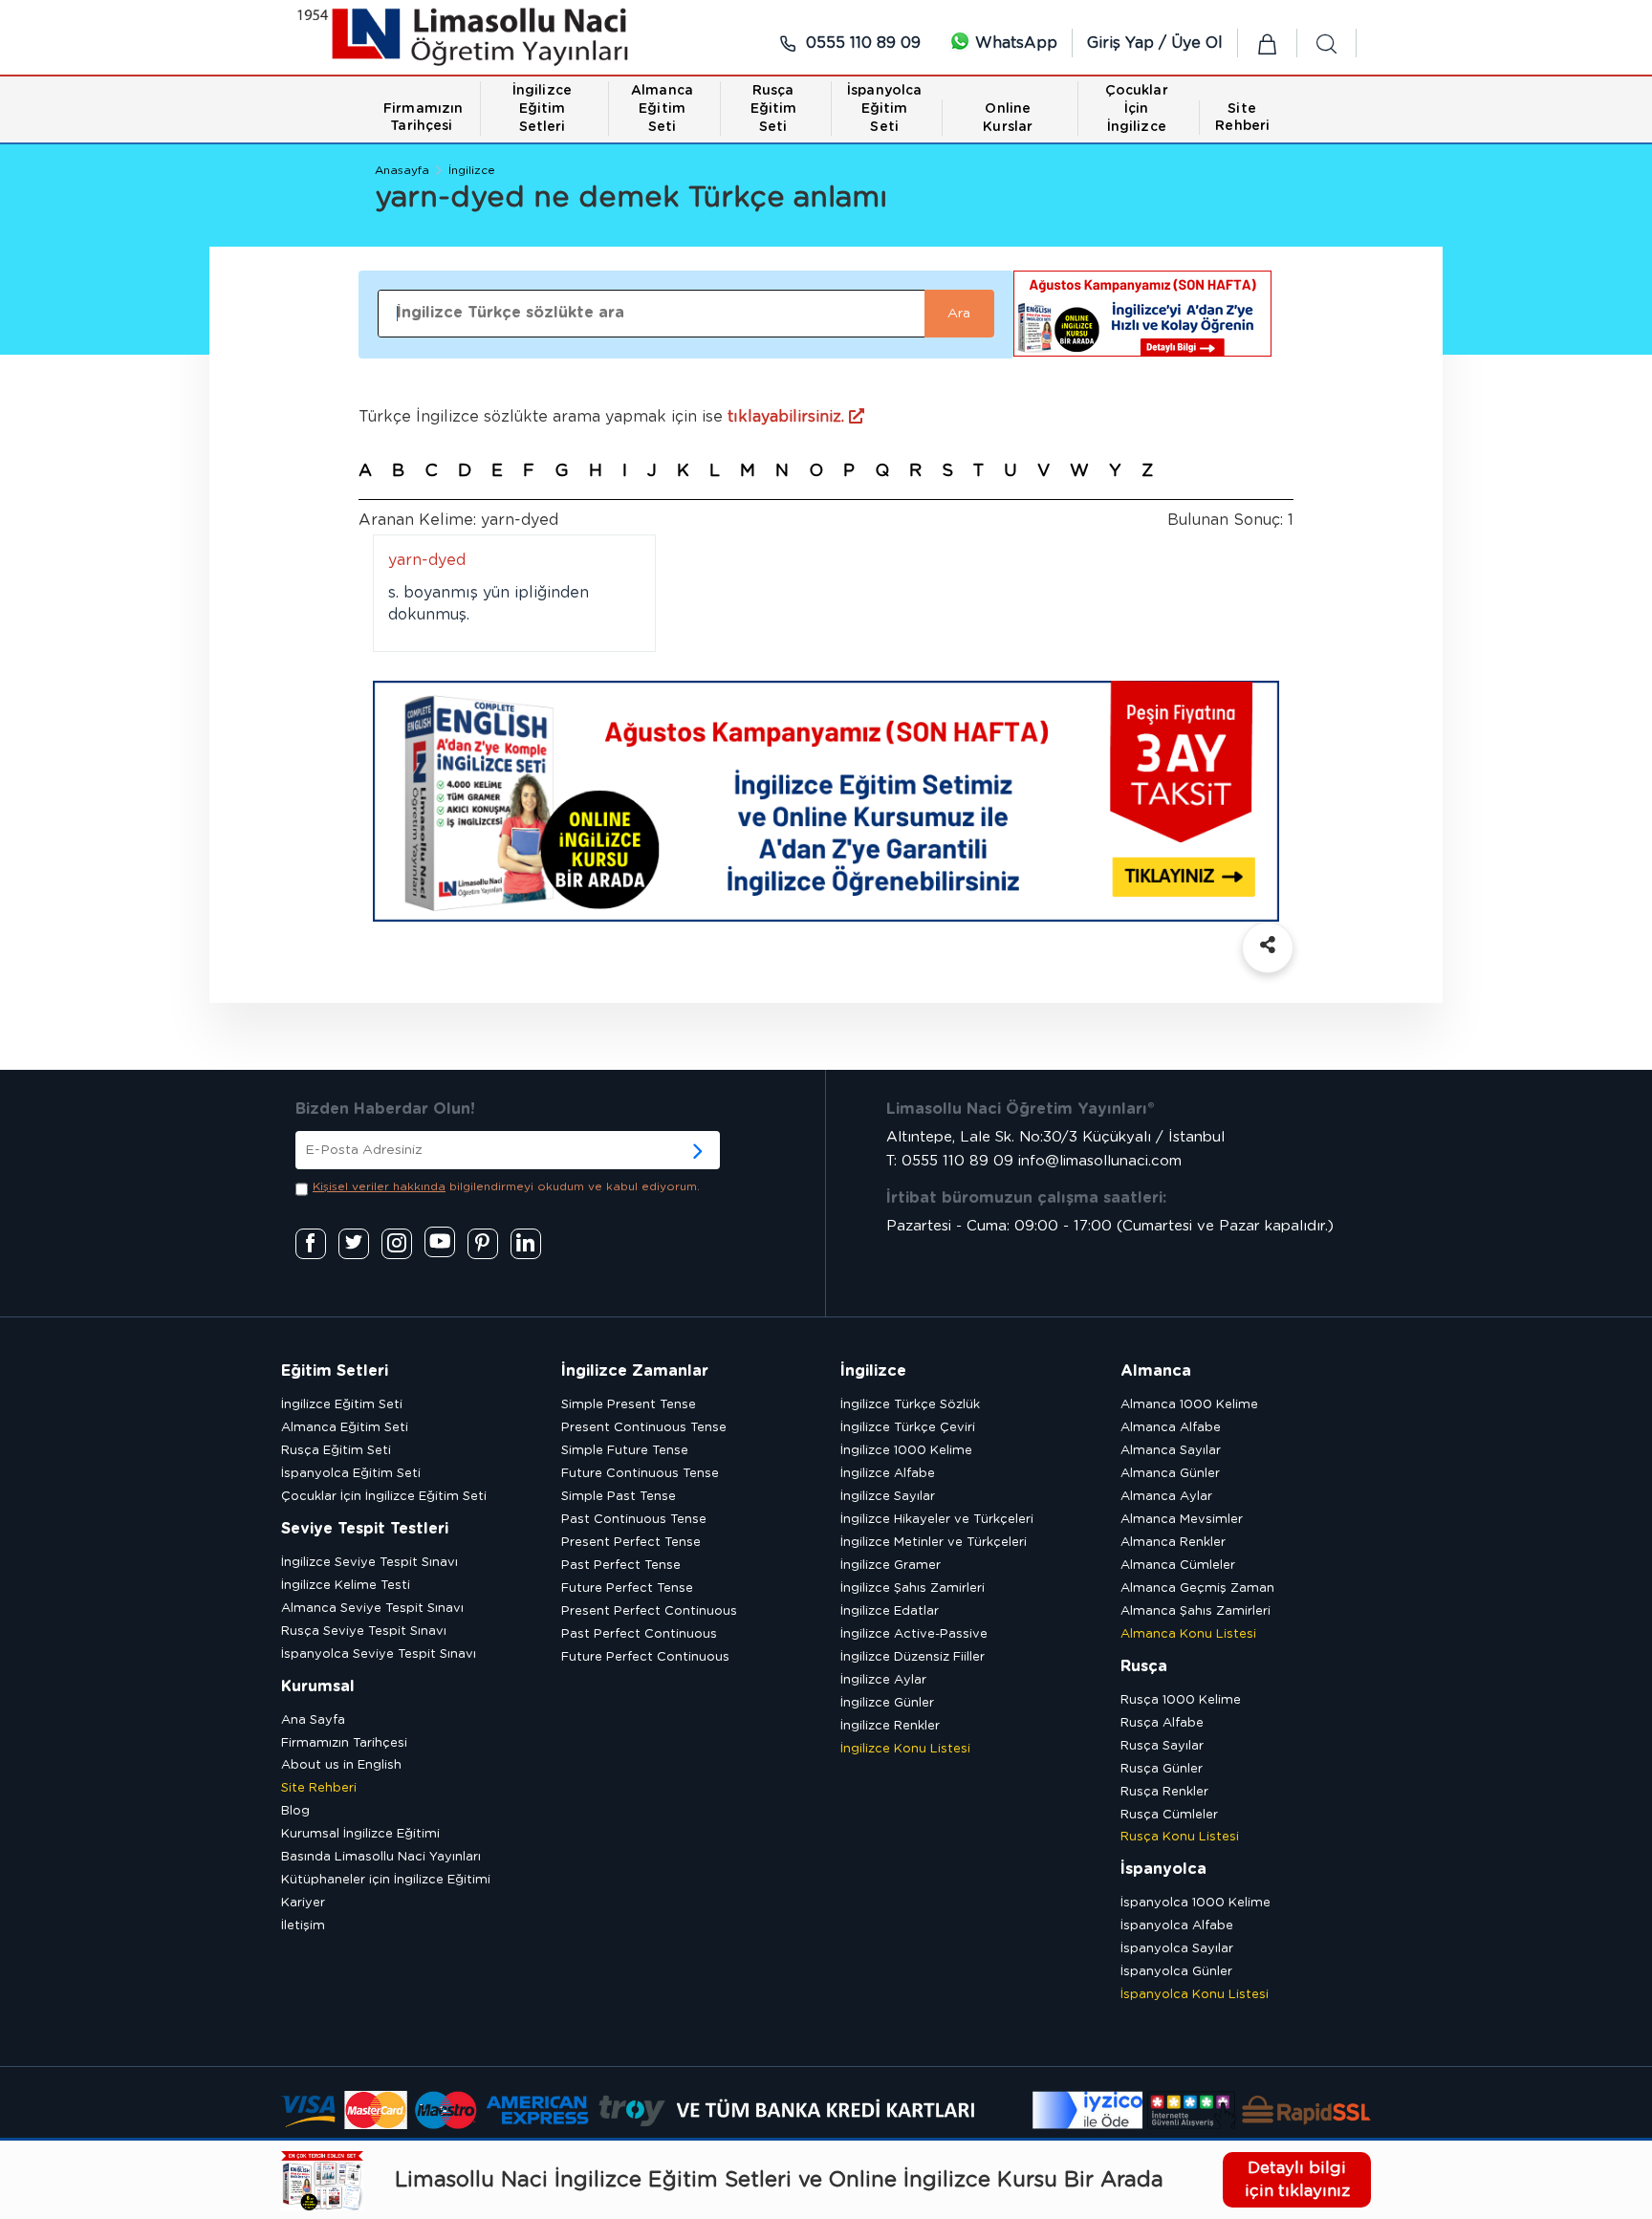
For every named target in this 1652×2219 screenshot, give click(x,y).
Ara (959, 314)
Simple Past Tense (619, 1497)
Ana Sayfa (313, 1720)
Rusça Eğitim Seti (336, 1451)
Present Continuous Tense (644, 1428)
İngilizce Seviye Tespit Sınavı (370, 1563)
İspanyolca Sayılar (1177, 1949)
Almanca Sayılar (1171, 1451)
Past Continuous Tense (634, 1520)
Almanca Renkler (1173, 1543)
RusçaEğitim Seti (774, 109)
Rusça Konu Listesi (1180, 1837)
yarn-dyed (427, 560)
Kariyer (303, 1903)
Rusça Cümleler (1169, 1815)
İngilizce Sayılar (888, 1497)
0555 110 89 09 (861, 43)
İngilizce (472, 170)
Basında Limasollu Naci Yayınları (381, 1857)
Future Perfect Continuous (645, 1657)
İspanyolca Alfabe (1177, 1926)
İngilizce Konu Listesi (905, 1749)
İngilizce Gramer (891, 1566)
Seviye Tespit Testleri (365, 1529)
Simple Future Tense (625, 1451)
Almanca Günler (1170, 1474)
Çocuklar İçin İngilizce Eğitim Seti (384, 1497)
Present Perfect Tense (631, 1543)
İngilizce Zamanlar (635, 1371)
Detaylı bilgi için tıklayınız (1297, 2179)
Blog (295, 1811)
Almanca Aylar (1166, 1497)
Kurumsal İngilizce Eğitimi (360, 1834)
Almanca (1156, 1371)
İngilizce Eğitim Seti (342, 1405)
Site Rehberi (319, 1788)
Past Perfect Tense (621, 1566)
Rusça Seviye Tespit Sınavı (364, 1632)
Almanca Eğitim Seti (345, 1428)
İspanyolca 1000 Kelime (1196, 1903)
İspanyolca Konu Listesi (1195, 1995)
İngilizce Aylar (883, 1680)
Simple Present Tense (629, 1405)
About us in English (341, 1765)
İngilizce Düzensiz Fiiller (913, 1657)
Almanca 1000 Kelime (1189, 1405)
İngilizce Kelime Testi (346, 1586)
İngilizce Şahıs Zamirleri (913, 1588)
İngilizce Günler (887, 1703)
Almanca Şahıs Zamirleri (1196, 1611)
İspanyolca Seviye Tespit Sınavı (379, 1654)
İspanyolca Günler (1176, 1972)
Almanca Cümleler (1178, 1566)
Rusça (1144, 1666)
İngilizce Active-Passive (914, 1634)
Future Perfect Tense (627, 1588)
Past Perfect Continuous (639, 1634)
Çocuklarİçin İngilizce (1137, 109)
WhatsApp (1014, 43)
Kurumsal (318, 1686)
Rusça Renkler (1164, 1792)
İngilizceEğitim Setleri (542, 109)
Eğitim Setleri (335, 1371)
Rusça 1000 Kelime (1181, 1700)
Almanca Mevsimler (1182, 1520)
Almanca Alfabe (1171, 1428)
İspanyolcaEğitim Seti (884, 109)
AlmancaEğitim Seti (662, 109)
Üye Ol (1197, 43)
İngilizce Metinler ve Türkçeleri (934, 1543)
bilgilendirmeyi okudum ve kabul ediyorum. (506, 1186)
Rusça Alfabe (1162, 1723)
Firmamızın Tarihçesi (344, 1743)
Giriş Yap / (1129, 43)
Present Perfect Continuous (649, 1611)
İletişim (303, 1926)
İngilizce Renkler (890, 1726)
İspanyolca (1163, 1869)
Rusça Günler (1162, 1769)
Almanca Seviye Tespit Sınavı (372, 1609)
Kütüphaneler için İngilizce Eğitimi (386, 1880)
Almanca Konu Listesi (1188, 1634)
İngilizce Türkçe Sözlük (910, 1405)
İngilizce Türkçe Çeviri (908, 1428)
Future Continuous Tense (640, 1474)
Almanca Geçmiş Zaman (1197, 1588)
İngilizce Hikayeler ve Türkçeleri (937, 1520)
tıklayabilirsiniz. (788, 417)
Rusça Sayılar (1162, 1746)
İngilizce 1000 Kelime (906, 1451)
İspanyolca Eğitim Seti (351, 1474)
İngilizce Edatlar (890, 1611)
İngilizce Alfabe (888, 1474)
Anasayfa (402, 170)
